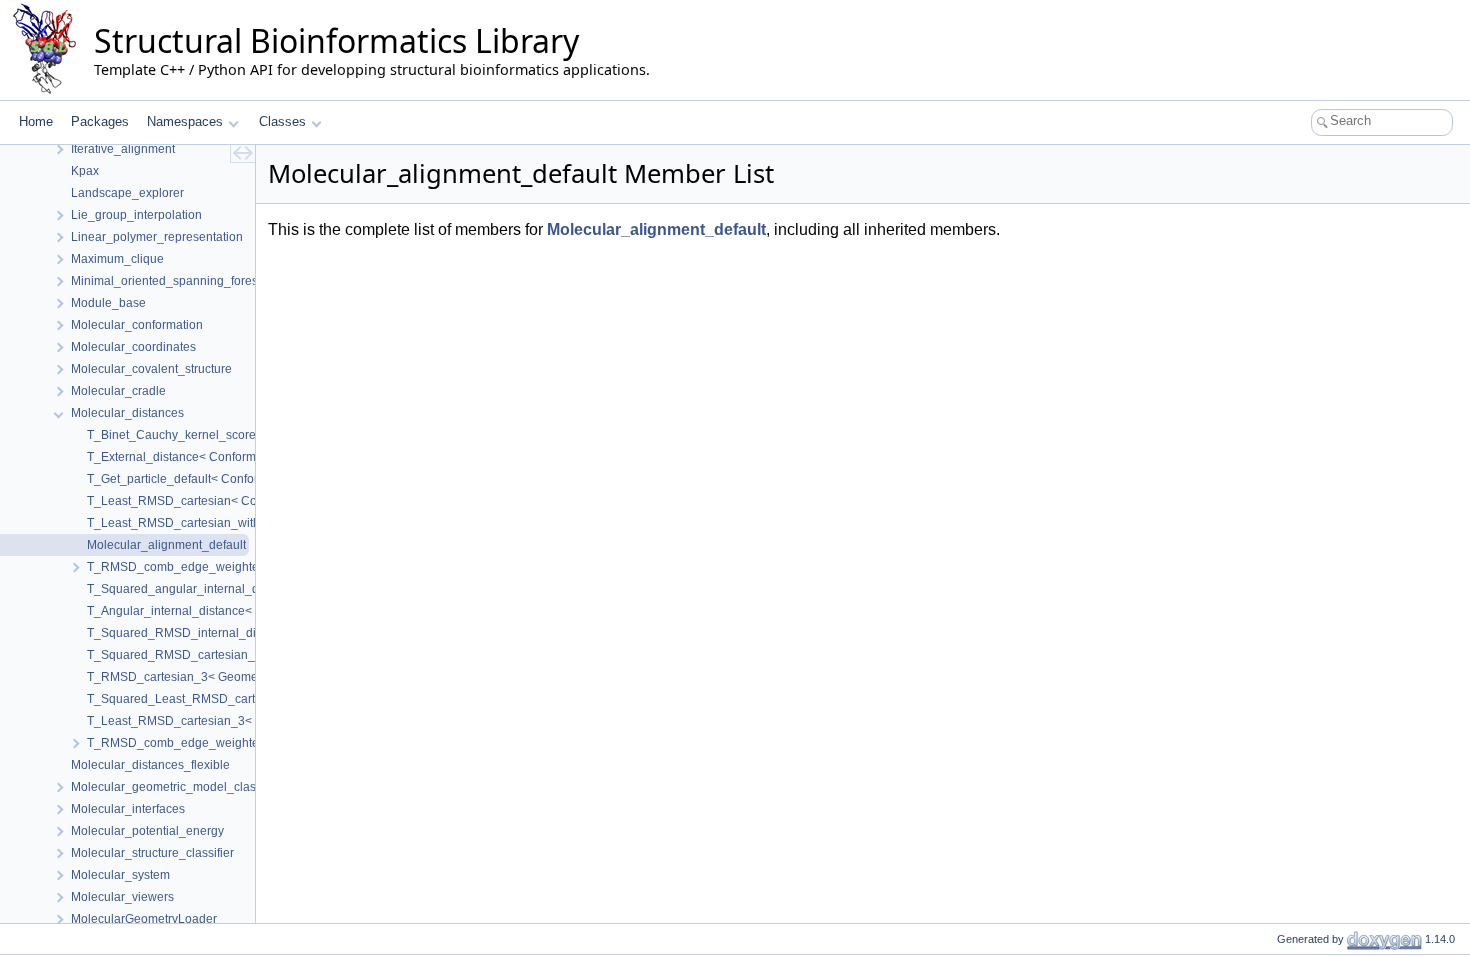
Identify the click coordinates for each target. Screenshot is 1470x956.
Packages (100, 121)
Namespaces (185, 121)
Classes (282, 121)
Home (36, 121)
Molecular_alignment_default (656, 229)
